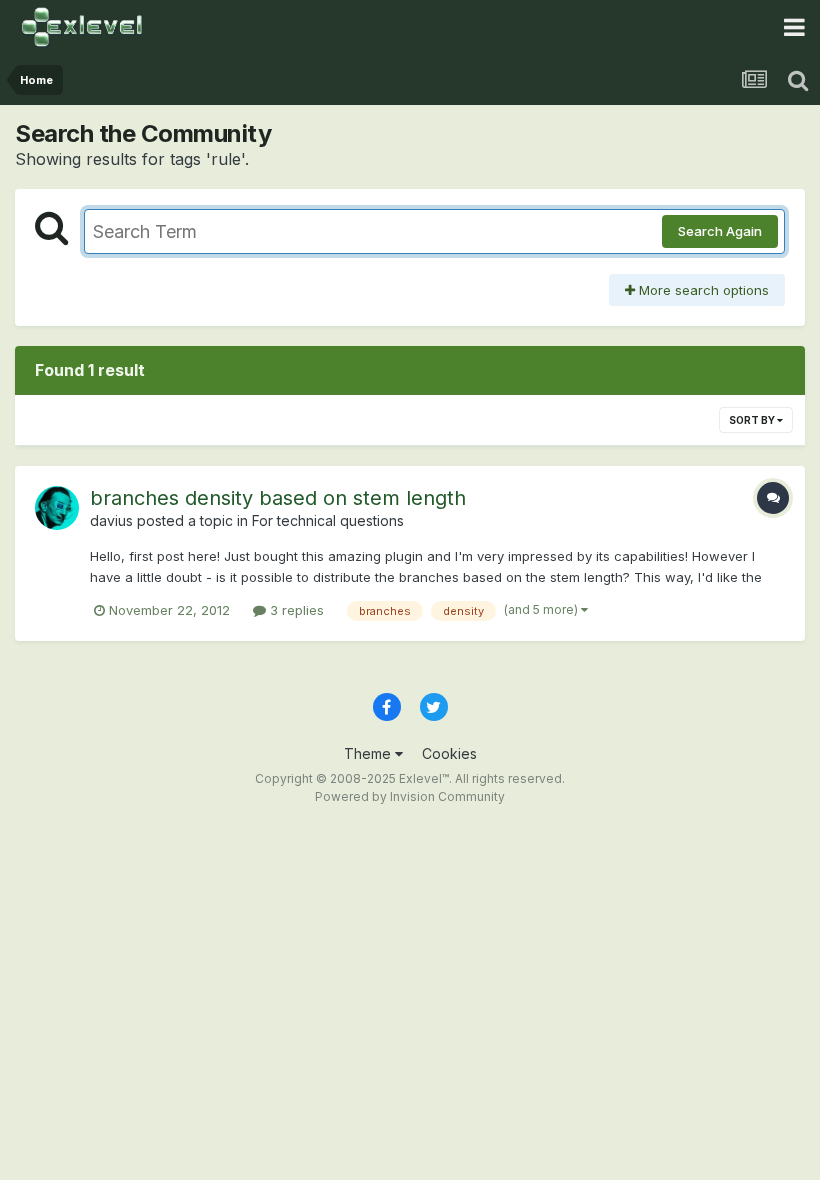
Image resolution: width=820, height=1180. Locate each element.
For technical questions (328, 520)
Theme (369, 753)
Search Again (720, 231)
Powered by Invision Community (410, 796)
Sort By (753, 420)
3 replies (295, 610)
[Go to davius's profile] (57, 508)
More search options (702, 290)
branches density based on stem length (278, 498)
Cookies (449, 753)
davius (111, 520)
